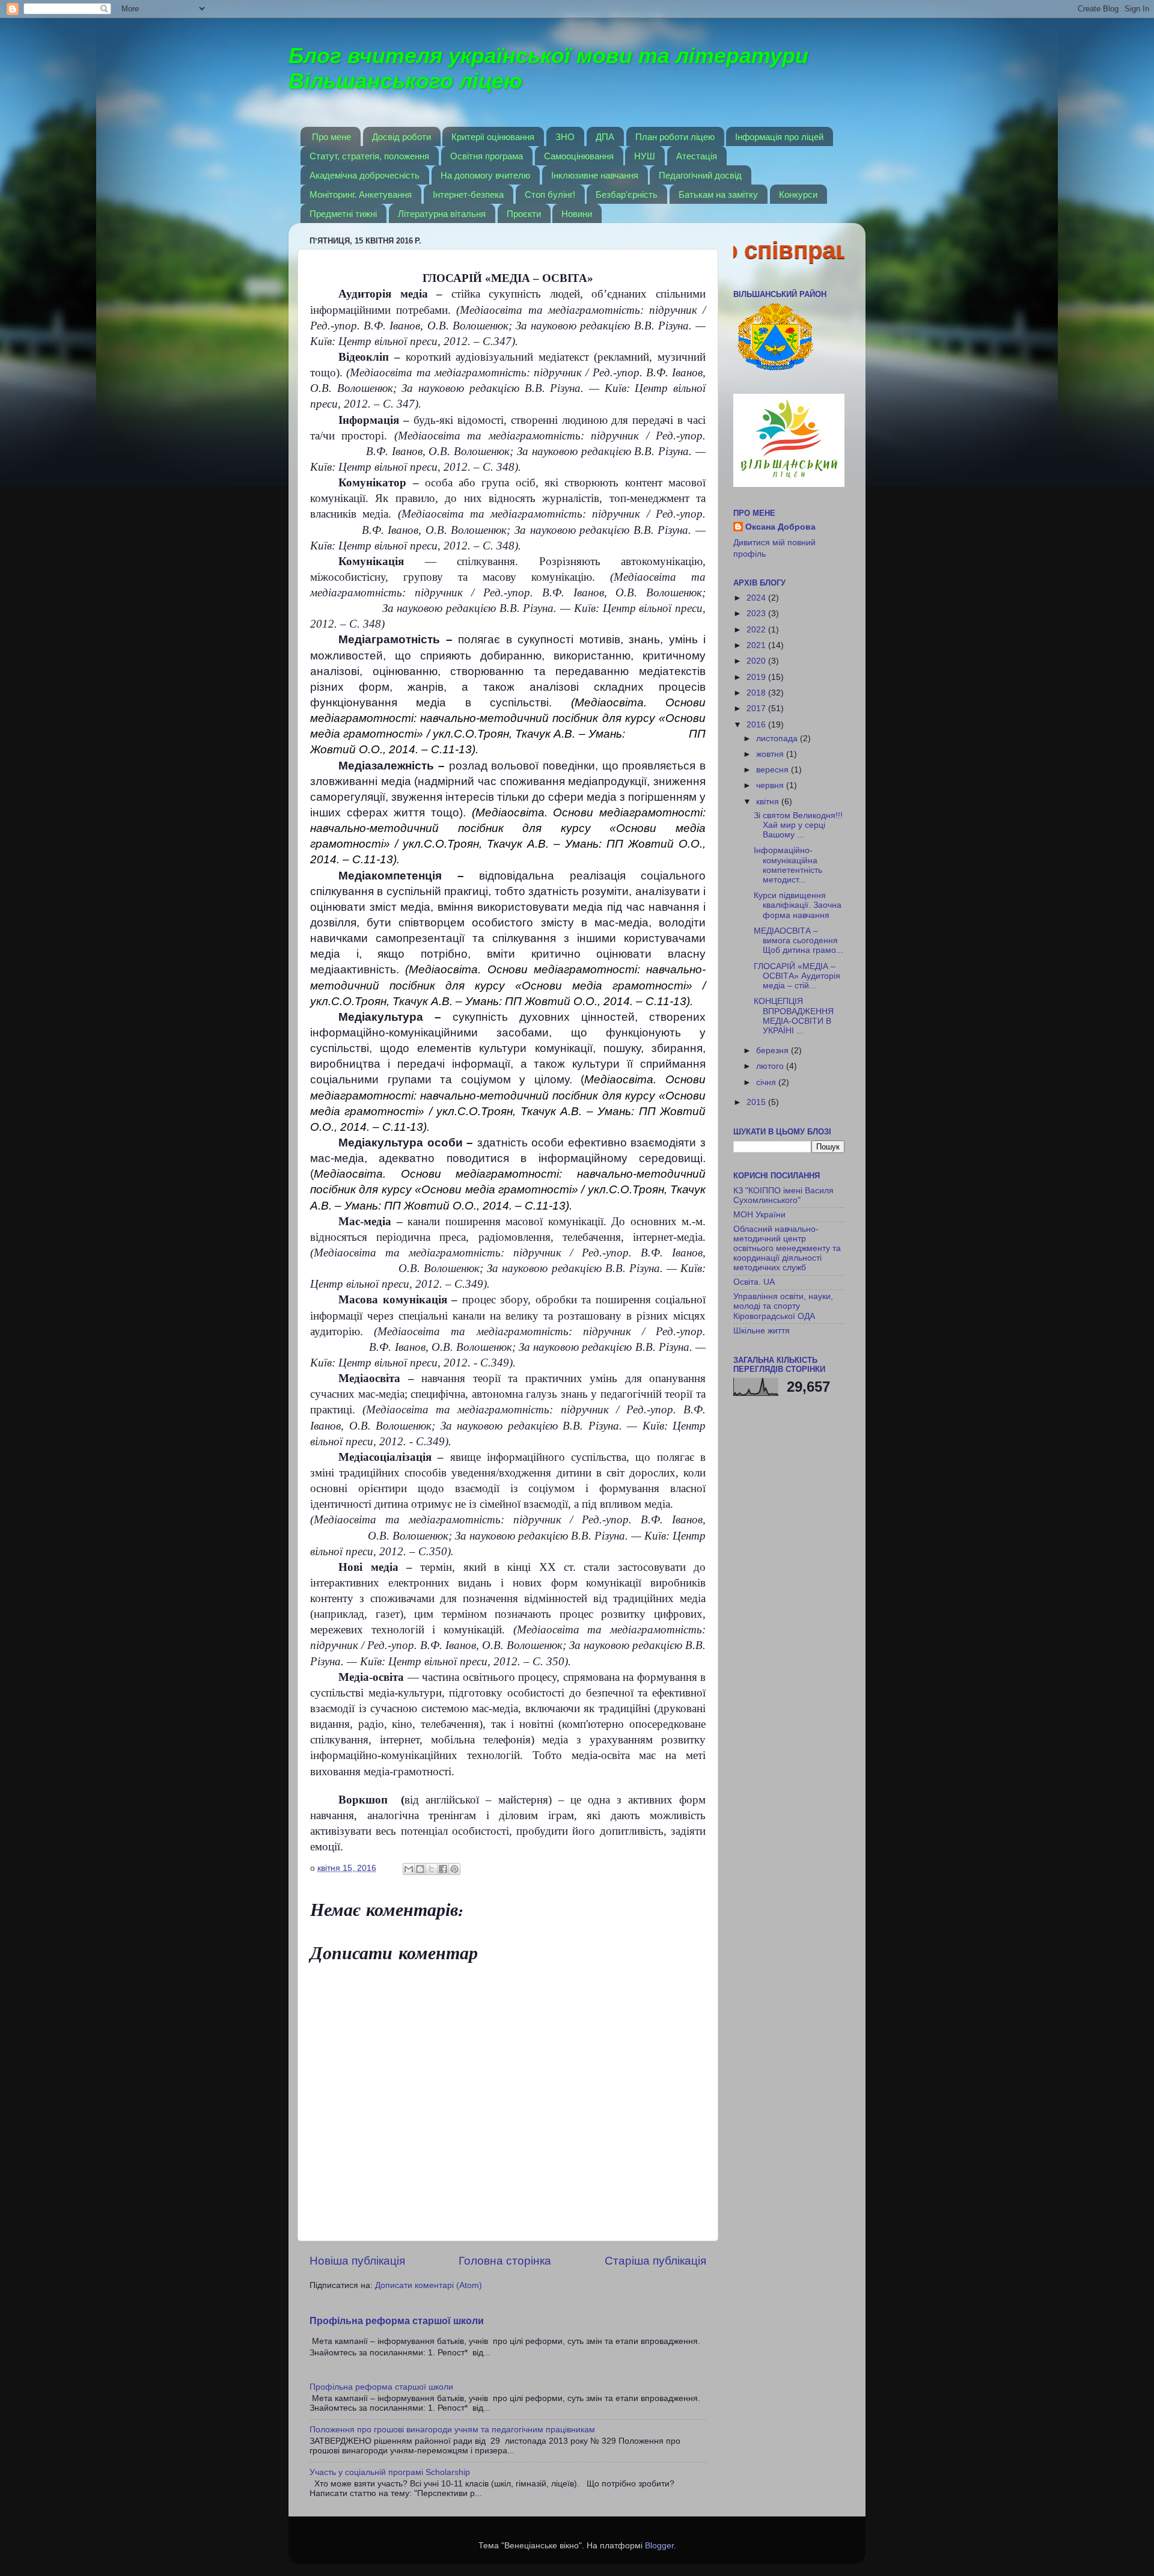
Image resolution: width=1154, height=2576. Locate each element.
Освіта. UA (754, 1282)
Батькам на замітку (718, 194)
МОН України (759, 1215)
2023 (757, 613)
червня (771, 785)
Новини (577, 214)
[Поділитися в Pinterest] (454, 1869)
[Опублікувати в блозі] (420, 1869)
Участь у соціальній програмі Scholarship (390, 2472)
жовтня (771, 754)
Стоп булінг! (550, 194)
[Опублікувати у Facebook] (443, 1869)
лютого (771, 1066)
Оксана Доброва (780, 527)
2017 (757, 708)
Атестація (697, 156)
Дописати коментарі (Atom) (429, 2285)
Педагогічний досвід (700, 175)
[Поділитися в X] (432, 1869)
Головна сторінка (505, 2261)
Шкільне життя (762, 1331)
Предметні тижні (343, 214)
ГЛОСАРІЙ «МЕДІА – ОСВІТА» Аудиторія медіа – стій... (797, 976)
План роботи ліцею (675, 137)
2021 (757, 645)
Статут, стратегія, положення (369, 156)
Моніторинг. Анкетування (361, 194)
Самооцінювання (579, 156)
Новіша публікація (357, 2261)
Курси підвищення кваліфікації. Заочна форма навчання (798, 905)
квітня (769, 802)
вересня (774, 770)
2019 (757, 677)
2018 (757, 693)
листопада (778, 739)
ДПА (605, 137)
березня (774, 1051)
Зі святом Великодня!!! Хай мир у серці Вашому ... (798, 825)
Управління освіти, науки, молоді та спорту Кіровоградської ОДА (783, 1306)
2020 (757, 661)
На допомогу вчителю (485, 175)
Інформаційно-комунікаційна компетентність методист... (788, 865)
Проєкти (524, 214)
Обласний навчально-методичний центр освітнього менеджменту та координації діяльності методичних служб (787, 1249)
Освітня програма (487, 156)
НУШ (645, 156)
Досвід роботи (401, 137)
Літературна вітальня (442, 214)
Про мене (331, 137)
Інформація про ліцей (779, 137)
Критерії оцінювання (493, 137)
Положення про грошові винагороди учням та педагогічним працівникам (452, 2430)
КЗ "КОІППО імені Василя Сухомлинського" (783, 1195)
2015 (757, 1102)
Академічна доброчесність (365, 175)
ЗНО (565, 137)
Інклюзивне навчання (595, 175)
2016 (757, 725)
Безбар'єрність (627, 194)
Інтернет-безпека (468, 194)
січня (767, 1082)
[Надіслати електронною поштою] (409, 1869)
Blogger (659, 2546)
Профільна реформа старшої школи (397, 2321)
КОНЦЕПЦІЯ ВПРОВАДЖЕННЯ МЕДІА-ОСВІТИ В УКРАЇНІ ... (794, 1016)
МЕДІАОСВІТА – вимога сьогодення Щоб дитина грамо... (798, 941)
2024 (757, 598)
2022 (757, 630)
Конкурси (798, 194)
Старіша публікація (655, 2261)
